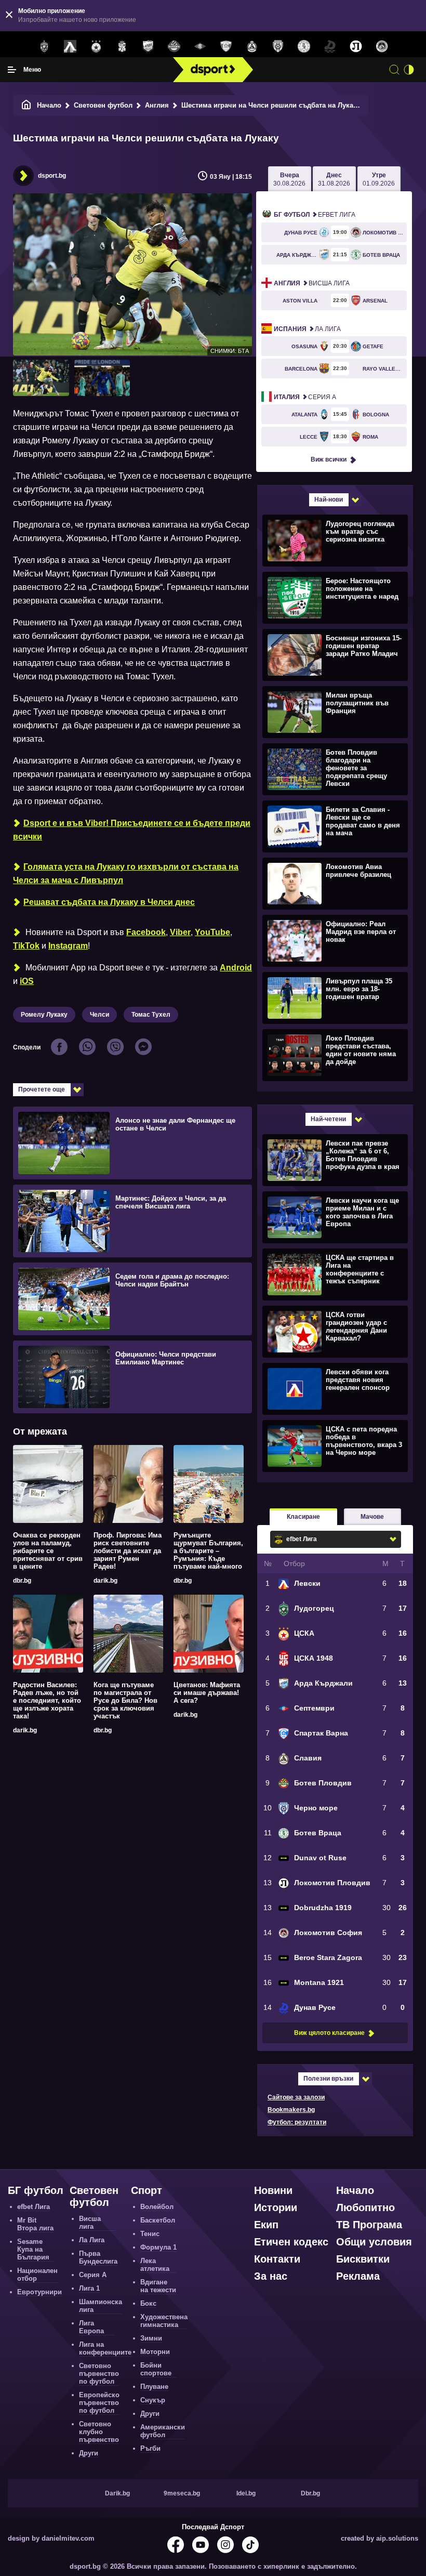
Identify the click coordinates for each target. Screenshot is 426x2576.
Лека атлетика (155, 2265)
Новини (273, 2190)
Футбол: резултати (297, 2122)
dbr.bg (22, 1581)
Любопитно (365, 2207)
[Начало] (26, 105)
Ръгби (150, 2448)
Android (236, 968)
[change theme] (409, 70)
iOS (27, 981)
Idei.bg (246, 2493)
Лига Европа (91, 2327)
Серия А (305, 397)
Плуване (154, 2387)
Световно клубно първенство (99, 2432)
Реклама (358, 2276)
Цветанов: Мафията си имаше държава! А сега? (207, 1693)
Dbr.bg (310, 2493)
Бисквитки (363, 2259)
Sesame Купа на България (33, 2249)
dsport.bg (52, 176)
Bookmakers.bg (291, 2110)
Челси (99, 1015)
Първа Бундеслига (98, 2257)
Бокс (148, 2303)
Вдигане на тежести (158, 2286)
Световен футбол (103, 105)
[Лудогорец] (44, 47)
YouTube (212, 932)
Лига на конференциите (105, 2348)
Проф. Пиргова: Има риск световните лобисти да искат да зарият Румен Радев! (128, 1551)
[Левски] (70, 47)
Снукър (153, 2400)
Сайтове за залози (296, 2097)
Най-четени (328, 1119)
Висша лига (312, 283)
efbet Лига (315, 215)
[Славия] (252, 47)
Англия (157, 105)
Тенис (150, 2234)
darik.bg (105, 1581)
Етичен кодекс (291, 2242)
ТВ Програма (369, 2225)
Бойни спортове (156, 2369)
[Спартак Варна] (226, 47)
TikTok (26, 946)
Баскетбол (158, 2220)
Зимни (151, 2338)
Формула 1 (158, 2247)
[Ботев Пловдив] (174, 47)
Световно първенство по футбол (99, 2374)
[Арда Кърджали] (148, 47)
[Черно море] (278, 47)
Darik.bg (117, 2493)
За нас (271, 2276)
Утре (379, 179)
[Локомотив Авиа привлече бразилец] (334, 883)
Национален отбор (37, 2275)
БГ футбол (36, 2190)
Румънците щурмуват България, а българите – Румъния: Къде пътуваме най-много (208, 1551)
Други (89, 2453)
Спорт (147, 2190)
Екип (266, 2225)
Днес (334, 179)
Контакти (277, 2259)
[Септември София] (200, 47)
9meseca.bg (182, 2493)
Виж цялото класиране (329, 2033)
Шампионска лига (101, 2306)
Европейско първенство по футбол (99, 2403)
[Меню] (12, 70)
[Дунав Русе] (330, 47)
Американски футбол (163, 2431)
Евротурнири (39, 2292)
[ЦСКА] (96, 47)
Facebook (146, 932)
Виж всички (329, 459)
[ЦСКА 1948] (122, 47)
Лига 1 (89, 2288)
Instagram (68, 946)
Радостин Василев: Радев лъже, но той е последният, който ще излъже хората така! (47, 1700)
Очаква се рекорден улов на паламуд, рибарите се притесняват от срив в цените (48, 1551)
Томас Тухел (151, 1015)
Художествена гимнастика (164, 2321)
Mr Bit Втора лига (35, 2224)
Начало (49, 105)
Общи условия (374, 2242)
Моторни (155, 2352)
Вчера (289, 179)
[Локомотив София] (382, 47)
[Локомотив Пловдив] (356, 47)
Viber (180, 932)
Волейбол (157, 2207)
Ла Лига (307, 329)
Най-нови (329, 500)
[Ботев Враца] (304, 47)
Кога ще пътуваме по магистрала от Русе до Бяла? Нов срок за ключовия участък (125, 1700)
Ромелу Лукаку (44, 1015)
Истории (276, 2207)
